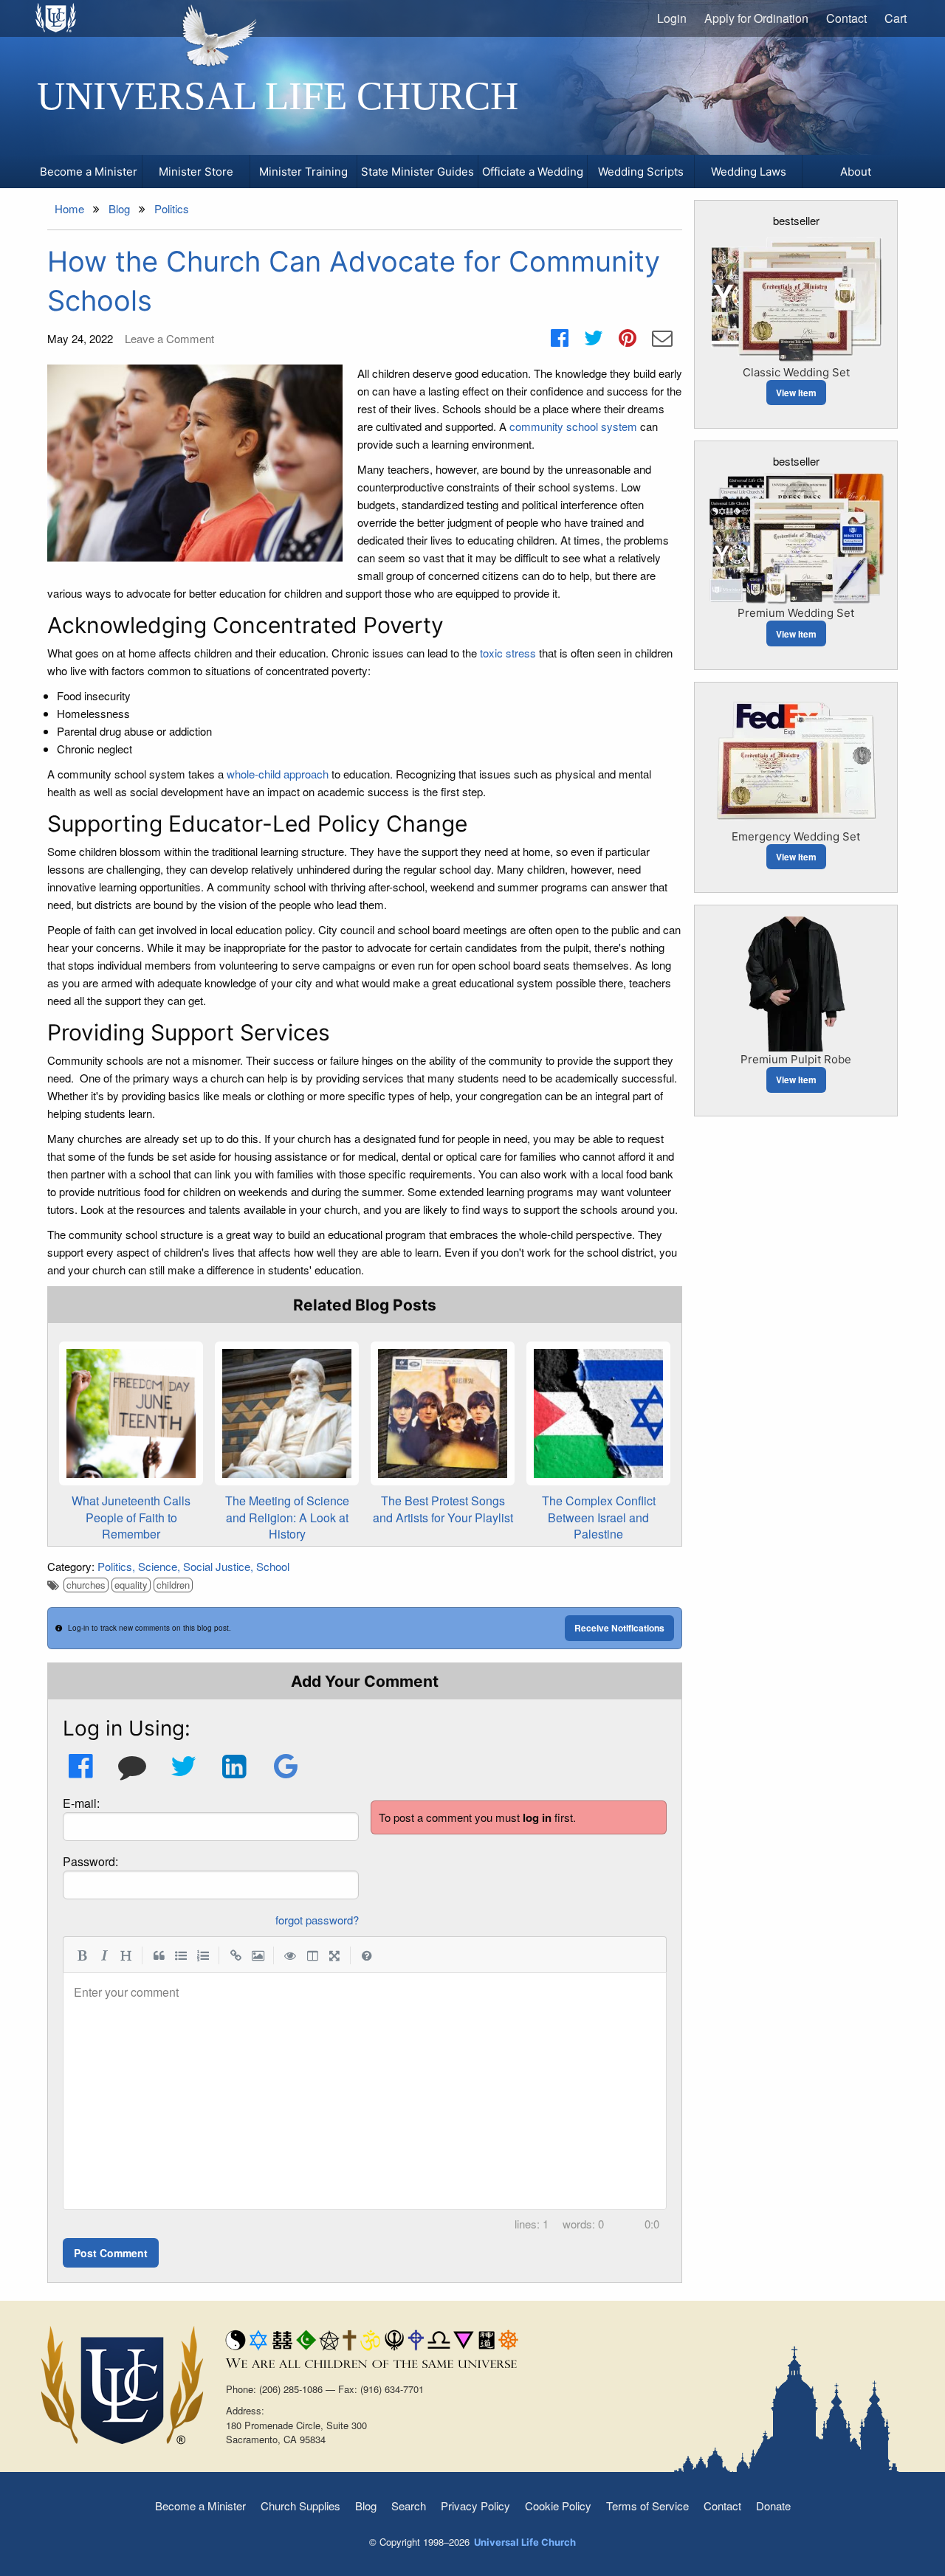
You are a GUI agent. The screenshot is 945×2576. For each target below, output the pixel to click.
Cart (896, 18)
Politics (115, 1566)
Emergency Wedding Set (796, 836)
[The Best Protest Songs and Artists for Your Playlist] (443, 1413)
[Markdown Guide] (367, 1955)
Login (672, 18)
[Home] (56, 18)
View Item (796, 393)
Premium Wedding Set (796, 613)
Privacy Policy (475, 2506)
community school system (573, 426)
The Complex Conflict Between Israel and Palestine (599, 1517)
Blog (366, 2506)
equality (131, 1585)
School (273, 1566)
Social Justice (217, 1566)
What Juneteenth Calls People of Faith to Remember (131, 1517)
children (173, 1585)
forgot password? (317, 1920)
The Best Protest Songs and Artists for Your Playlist (443, 1509)
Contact (846, 18)
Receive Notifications (619, 1628)
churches (86, 1585)
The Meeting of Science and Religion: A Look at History (287, 1517)
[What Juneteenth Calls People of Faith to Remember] (131, 1413)
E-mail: (81, 1803)
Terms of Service (647, 2506)
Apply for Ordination (756, 18)
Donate (773, 2506)
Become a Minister (200, 2506)
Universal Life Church (278, 96)
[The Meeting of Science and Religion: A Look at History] (287, 1413)
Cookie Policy (558, 2506)
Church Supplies (300, 2506)
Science (158, 1566)
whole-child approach (278, 774)
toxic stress (508, 653)
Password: (90, 1861)
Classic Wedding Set (796, 372)
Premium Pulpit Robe (796, 1059)
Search (409, 2506)
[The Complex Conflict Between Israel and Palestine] (598, 1413)
